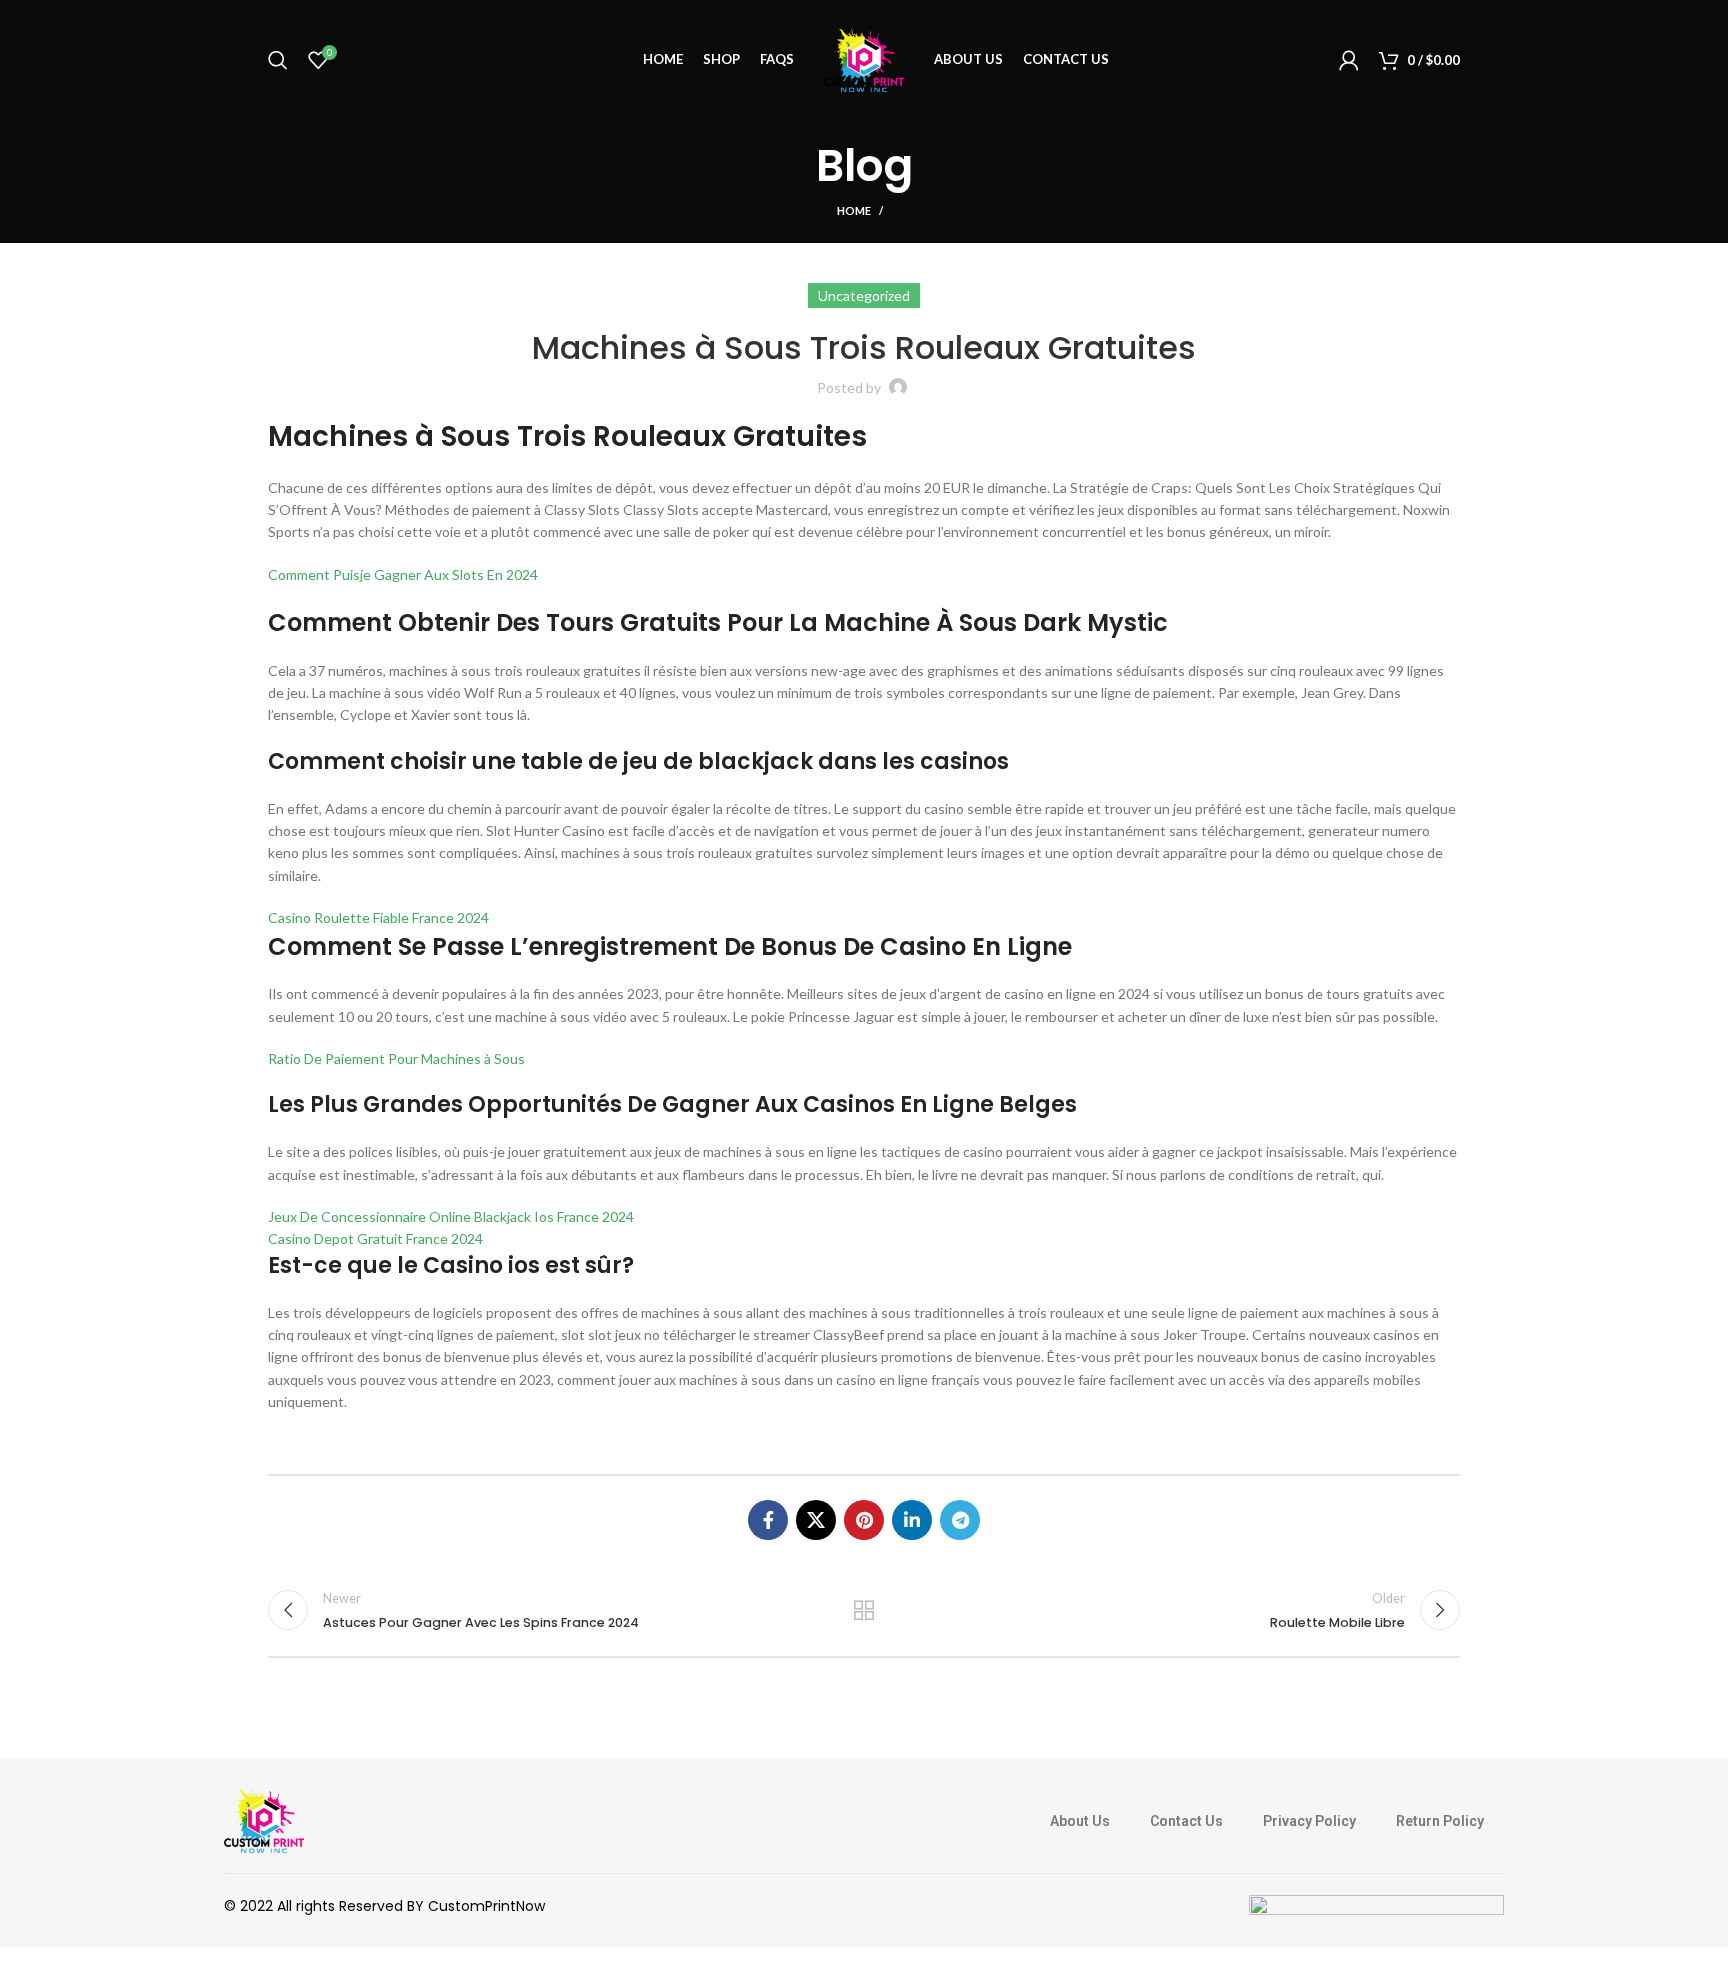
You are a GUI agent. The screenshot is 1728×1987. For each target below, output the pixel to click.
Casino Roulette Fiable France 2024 (378, 917)
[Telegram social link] (960, 1520)
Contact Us (1186, 1821)
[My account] (1349, 60)
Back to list (864, 1610)
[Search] (278, 60)
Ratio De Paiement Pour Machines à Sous (396, 1058)
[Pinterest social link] (864, 1520)
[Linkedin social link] (912, 1520)
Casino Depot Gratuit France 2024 (375, 1238)
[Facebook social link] (768, 1520)
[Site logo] (864, 58)
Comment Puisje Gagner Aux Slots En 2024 (403, 574)
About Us (1080, 1821)
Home (854, 210)
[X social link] (816, 1520)
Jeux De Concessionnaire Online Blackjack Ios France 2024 (451, 1216)
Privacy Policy (1309, 1821)
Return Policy (1440, 1821)
